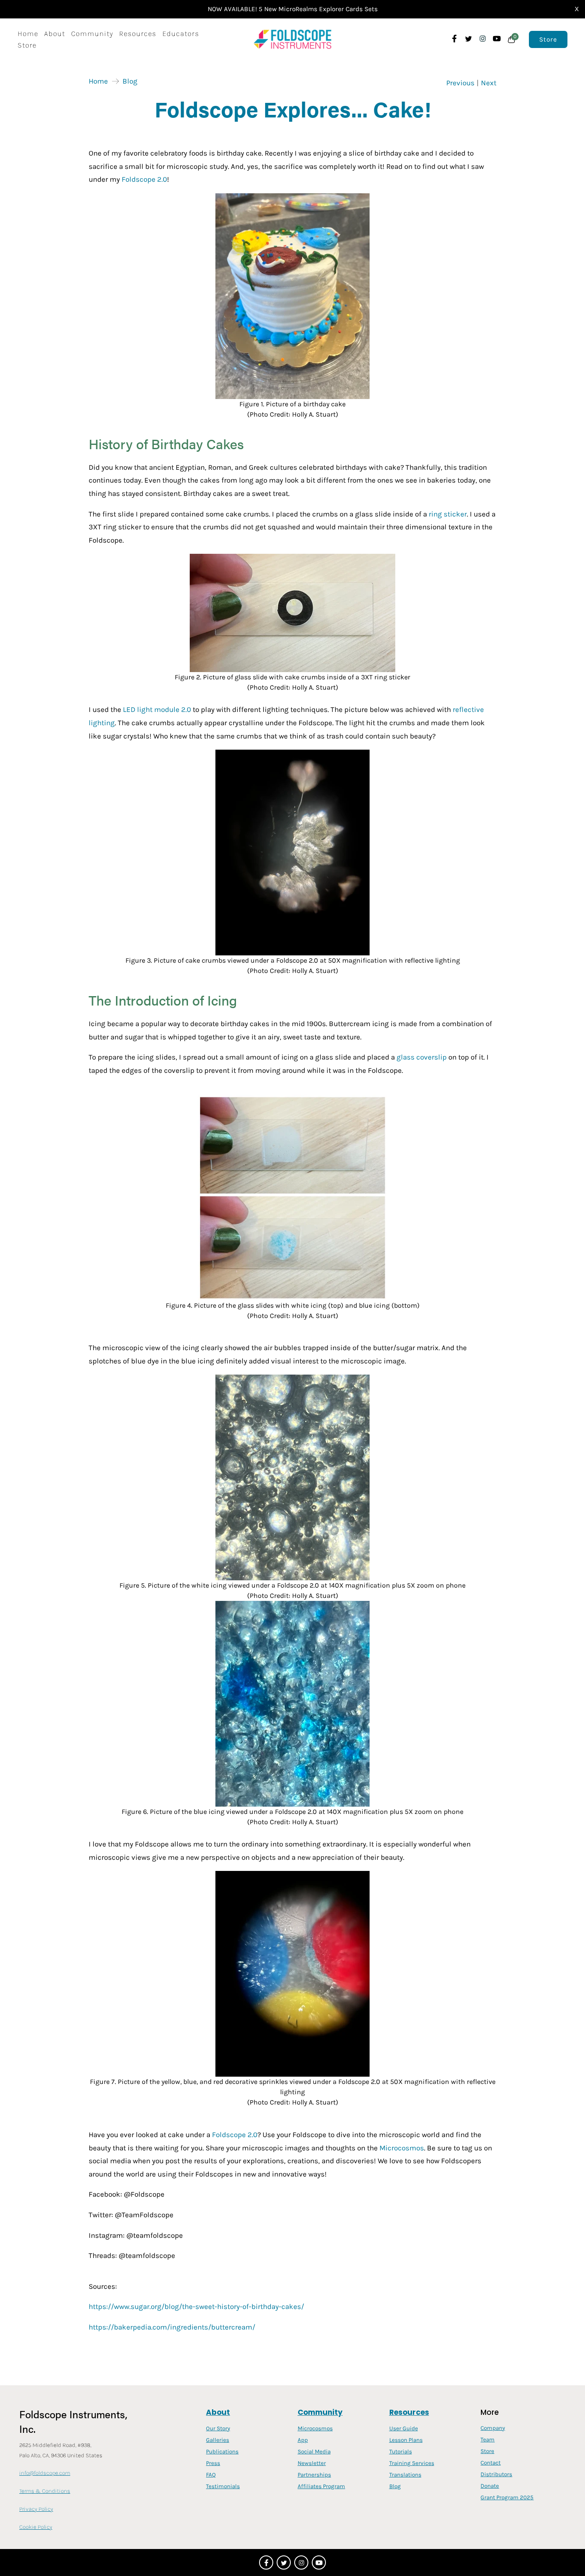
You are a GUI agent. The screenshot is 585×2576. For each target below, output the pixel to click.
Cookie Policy (36, 2527)
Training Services (412, 2463)
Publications (222, 2451)
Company (493, 2428)
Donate (490, 2486)
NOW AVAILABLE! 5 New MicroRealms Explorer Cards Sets (293, 9)
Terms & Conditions (45, 2491)
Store (27, 45)
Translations (405, 2475)
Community (92, 33)
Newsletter (312, 2463)
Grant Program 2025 (507, 2497)
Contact (491, 2463)
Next (489, 83)
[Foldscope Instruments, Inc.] (293, 39)
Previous (460, 83)
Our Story (218, 2428)
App (303, 2440)
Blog (130, 81)
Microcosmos (315, 2428)
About (55, 33)
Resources (138, 33)
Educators (181, 33)
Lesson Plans (406, 2440)
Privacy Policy (36, 2509)
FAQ (211, 2475)
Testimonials (223, 2486)
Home (28, 33)
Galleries (218, 2440)
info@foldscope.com (45, 2473)
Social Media (314, 2451)
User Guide (404, 2428)
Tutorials (401, 2451)
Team (488, 2439)
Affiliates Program (321, 2486)
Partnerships (314, 2475)
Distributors (496, 2474)
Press (213, 2463)
